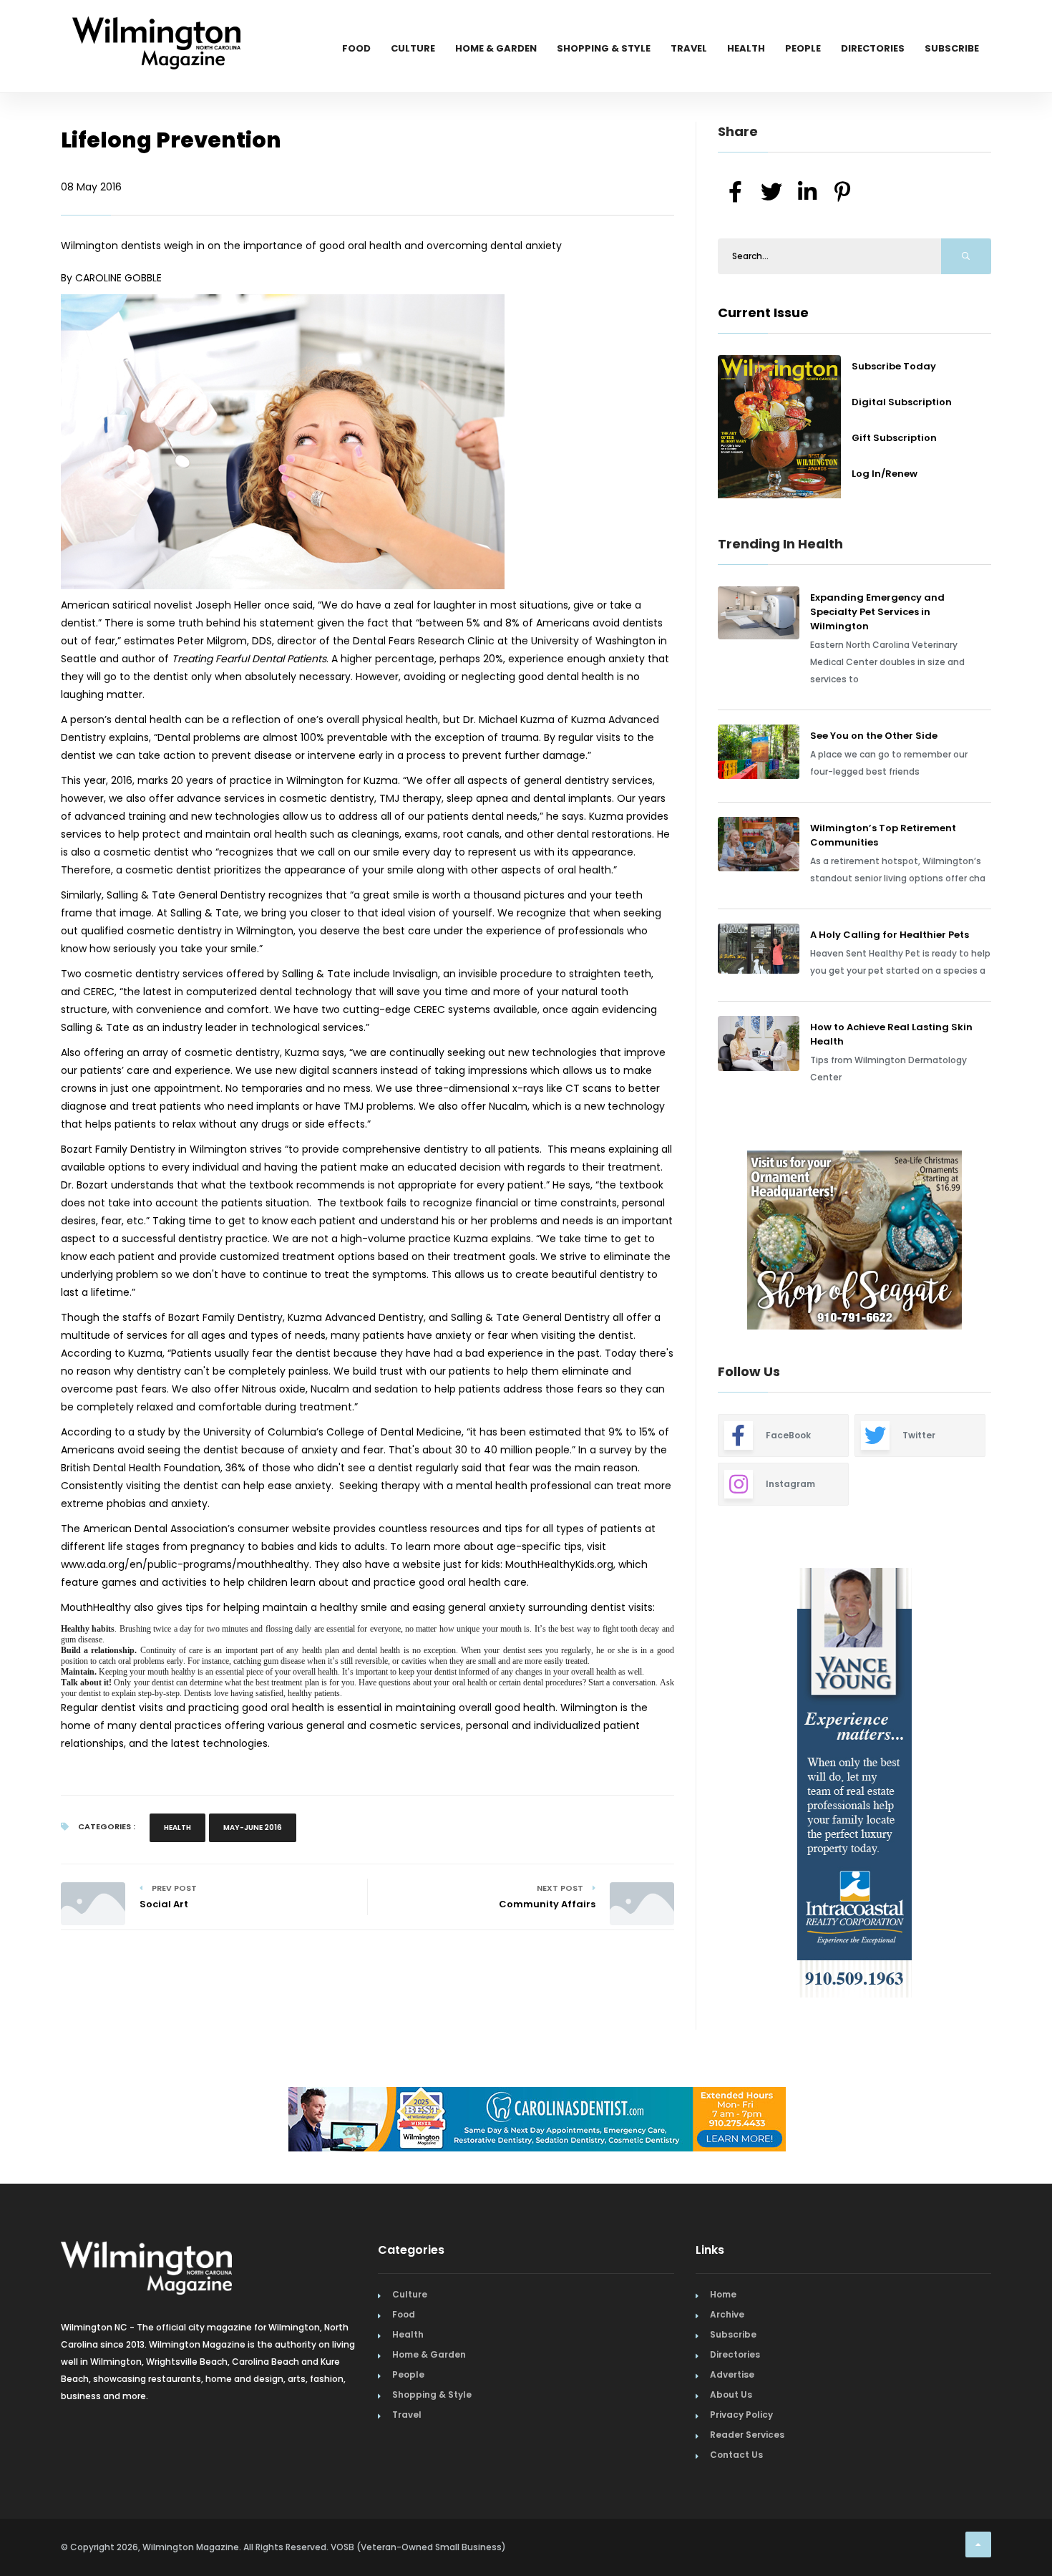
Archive (727, 2314)
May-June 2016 (253, 1827)
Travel (689, 48)
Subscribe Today (894, 366)
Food (356, 48)
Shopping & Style (604, 48)
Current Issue (763, 313)
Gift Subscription (894, 438)
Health (746, 48)
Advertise (732, 2374)
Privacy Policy (741, 2415)
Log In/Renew (885, 474)
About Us (731, 2395)
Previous (686, 1242)
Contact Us (736, 2455)
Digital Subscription (902, 402)
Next (1002, 1242)
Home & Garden (496, 48)
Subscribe (952, 48)
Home (723, 2294)
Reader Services (747, 2435)
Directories (873, 48)
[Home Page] (156, 25)
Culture (413, 48)
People (803, 48)
